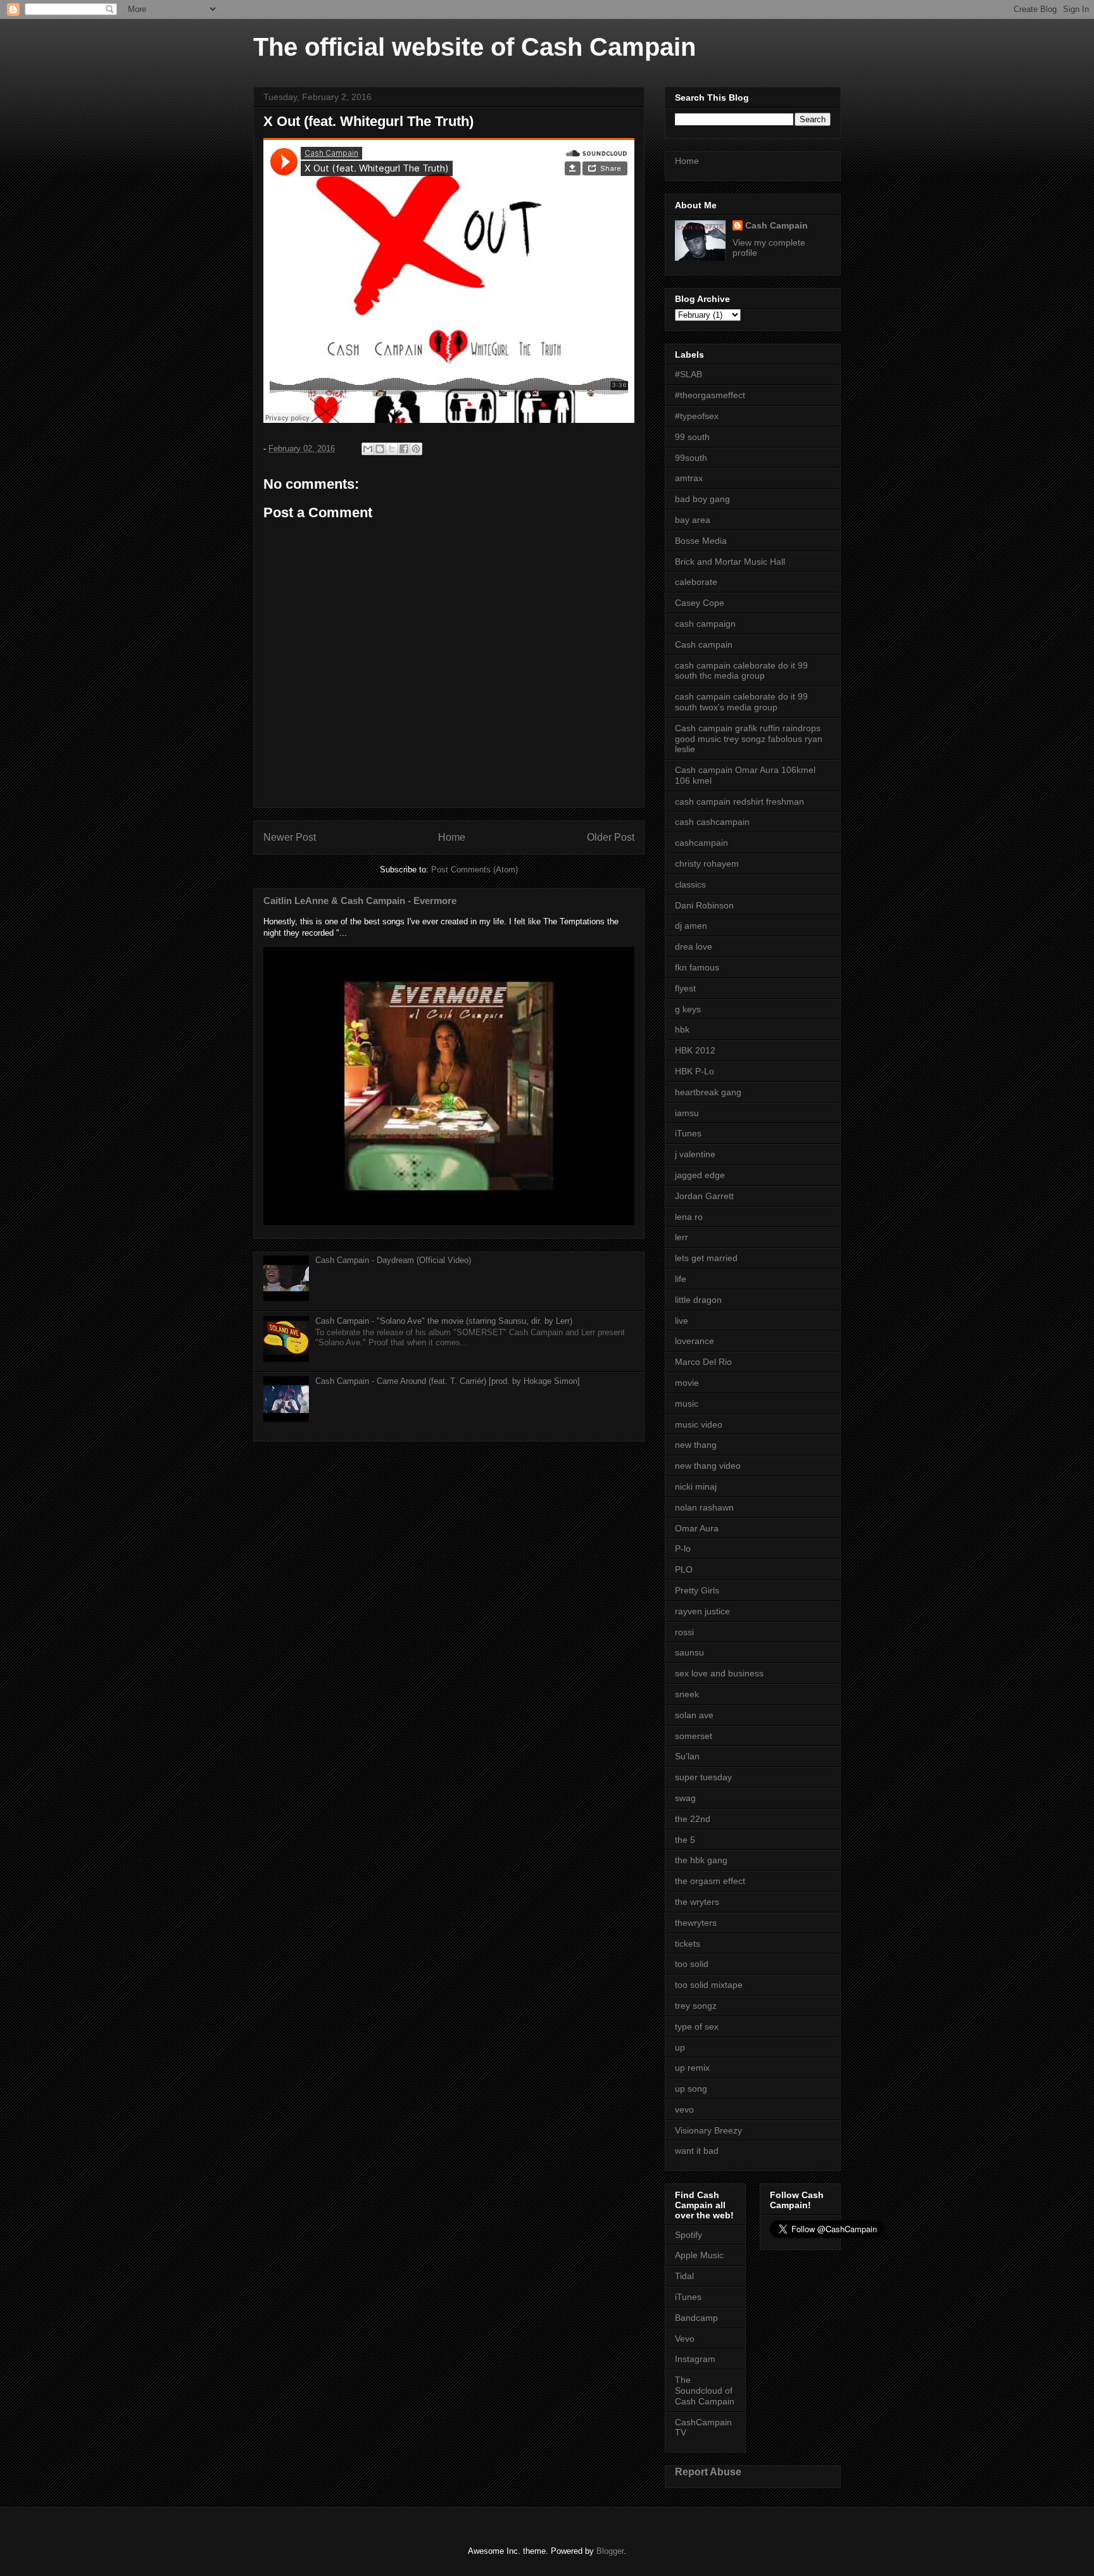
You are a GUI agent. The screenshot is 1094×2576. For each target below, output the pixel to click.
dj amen (691, 926)
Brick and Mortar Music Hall (730, 562)
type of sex (697, 2026)
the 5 (685, 1840)
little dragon (698, 1300)
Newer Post (290, 837)
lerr (682, 1237)
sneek (687, 1694)
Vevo (685, 2339)
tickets (688, 1944)
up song (691, 2089)
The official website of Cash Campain (475, 47)
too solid (692, 1964)
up (680, 2047)
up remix (692, 2068)
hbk (682, 1029)
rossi (684, 1632)
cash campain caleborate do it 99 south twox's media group (741, 702)
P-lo (683, 1549)
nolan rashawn (704, 1507)
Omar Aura (697, 1528)
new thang (696, 1445)
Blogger (610, 2551)
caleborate (696, 582)
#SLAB (688, 374)
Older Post (611, 837)
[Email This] (368, 449)
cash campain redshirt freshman (739, 801)
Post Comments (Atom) (475, 870)
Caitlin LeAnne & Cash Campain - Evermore (360, 901)
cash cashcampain (712, 822)
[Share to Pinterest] (416, 449)
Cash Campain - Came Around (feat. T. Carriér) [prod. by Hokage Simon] (448, 1381)
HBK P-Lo (695, 1071)
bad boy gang (702, 499)
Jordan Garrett (704, 1196)
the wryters (697, 1902)
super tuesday (703, 1777)
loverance (695, 1341)
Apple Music (699, 2255)
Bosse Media (701, 541)
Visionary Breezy (708, 2130)
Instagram (695, 2359)
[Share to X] (392, 449)
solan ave (694, 1715)
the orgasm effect (710, 1881)
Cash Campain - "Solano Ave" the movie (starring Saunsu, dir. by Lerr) (444, 1321)
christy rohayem (707, 864)
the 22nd (693, 1819)
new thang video (708, 1466)
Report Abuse (708, 2472)
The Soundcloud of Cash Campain (705, 2391)
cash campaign (705, 624)
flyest (685, 988)
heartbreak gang (708, 1092)
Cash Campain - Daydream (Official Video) (393, 1260)
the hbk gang (701, 1860)
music (687, 1404)
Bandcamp (696, 2318)
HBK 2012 (695, 1050)
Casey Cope (700, 603)
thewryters (696, 1923)
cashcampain (701, 843)
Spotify (688, 2235)
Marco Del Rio (703, 1362)
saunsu (689, 1652)
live (682, 1321)
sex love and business (719, 1673)
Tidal (684, 2276)
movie (687, 1383)
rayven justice (702, 1611)
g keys (688, 1009)
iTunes (688, 1133)
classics (690, 884)
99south (691, 458)
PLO (684, 1569)
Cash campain (704, 644)
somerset (694, 1736)
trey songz (696, 2006)
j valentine (695, 1154)
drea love (694, 946)
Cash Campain (776, 225)
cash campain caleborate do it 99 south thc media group (741, 671)
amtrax (689, 478)
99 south (692, 437)
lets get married (706, 1258)
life (681, 1279)
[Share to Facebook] (404, 449)
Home (452, 837)
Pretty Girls (697, 1590)
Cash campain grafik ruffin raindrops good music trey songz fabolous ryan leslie (749, 739)
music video (699, 1424)
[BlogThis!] (380, 449)
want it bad (697, 2151)
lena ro (689, 1217)
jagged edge (700, 1175)
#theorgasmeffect (710, 395)
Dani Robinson (704, 905)
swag (685, 1798)
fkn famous (697, 967)
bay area (693, 520)
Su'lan (687, 1756)
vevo (684, 2109)
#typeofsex (697, 416)
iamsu (687, 1113)
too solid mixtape (709, 1985)
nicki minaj (696, 1486)
